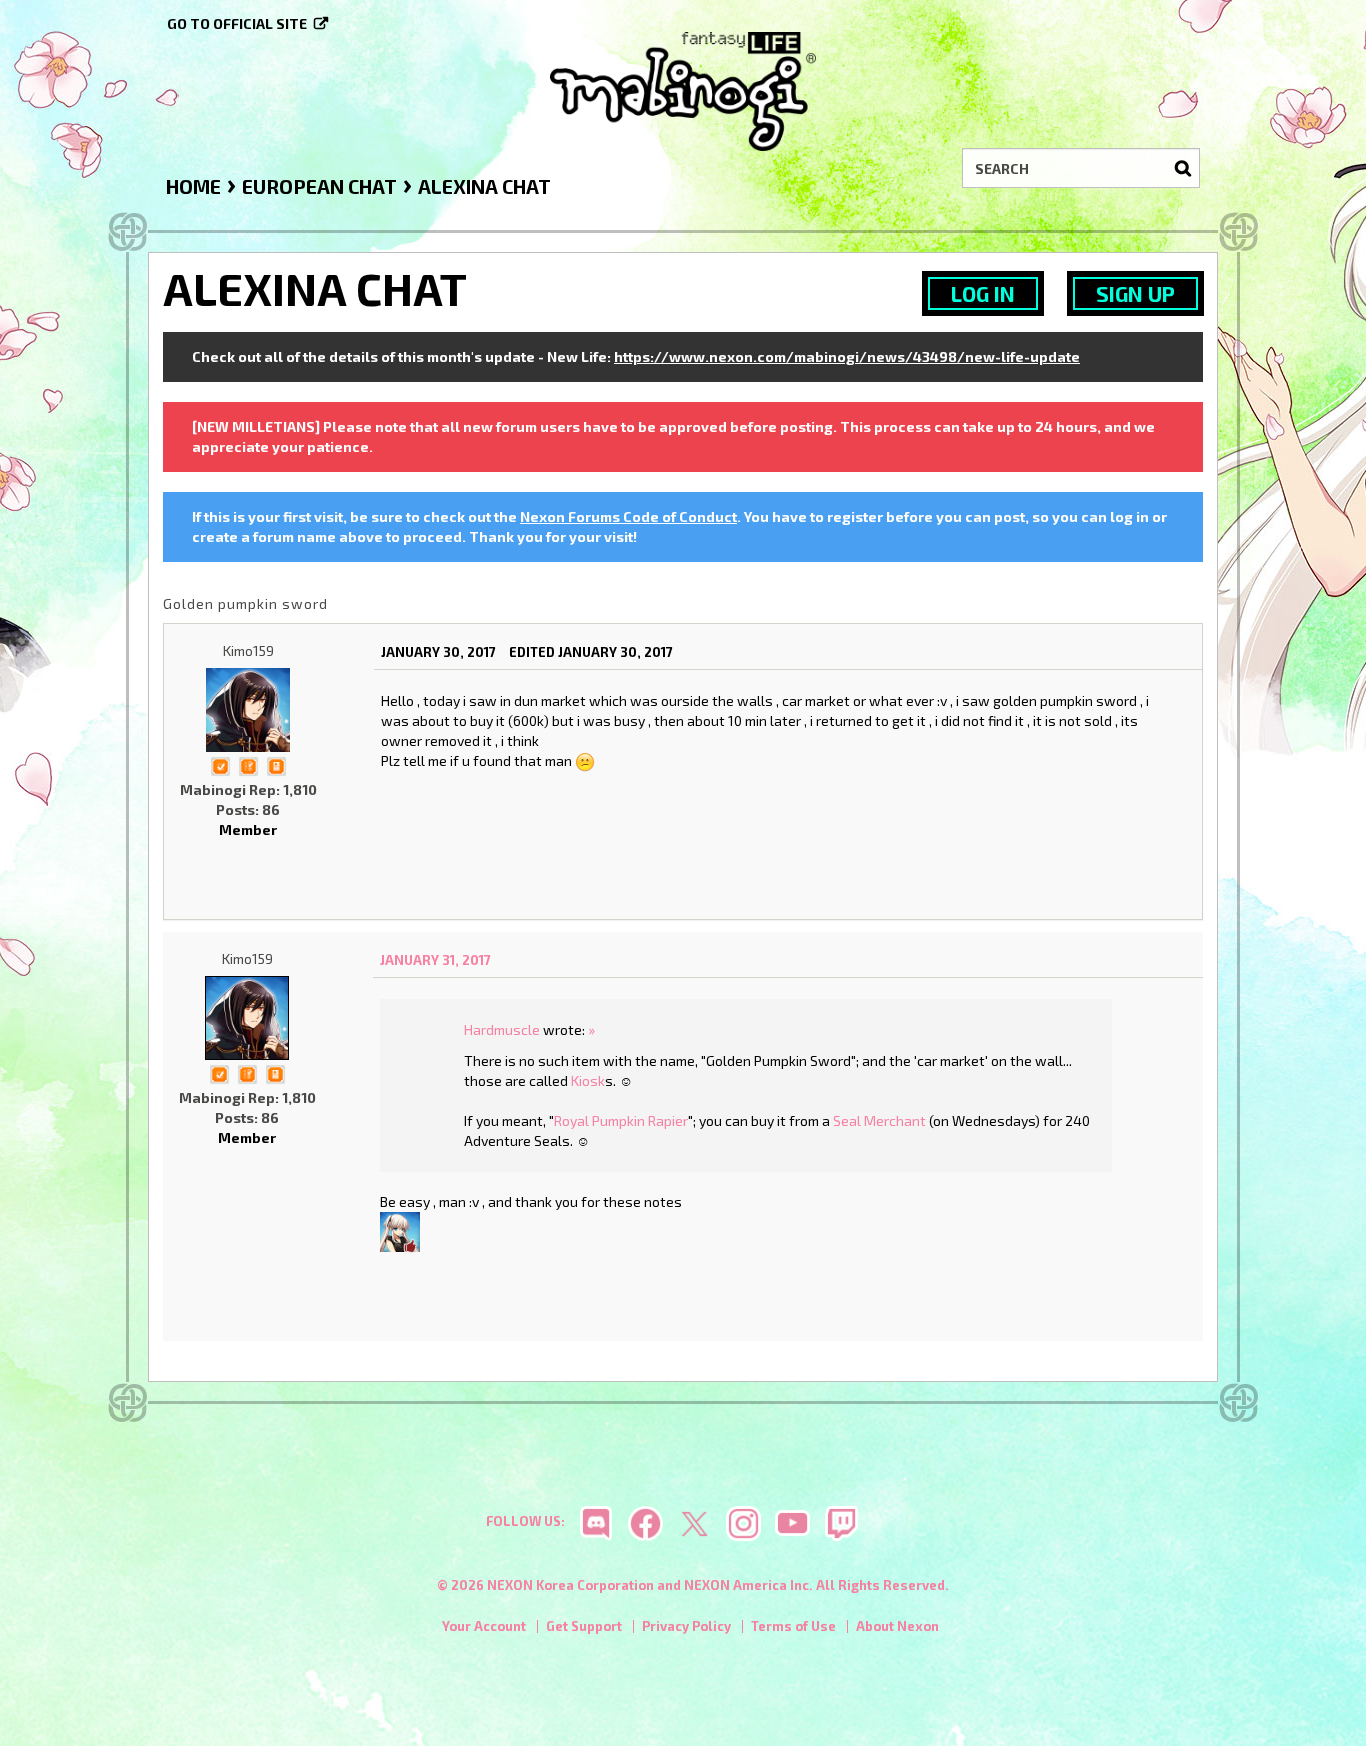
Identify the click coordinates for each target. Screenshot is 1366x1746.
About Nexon (897, 1626)
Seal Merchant (879, 1120)
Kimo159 (248, 650)
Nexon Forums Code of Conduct (628, 516)
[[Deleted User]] (400, 1230)
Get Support (584, 1626)
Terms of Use (793, 1626)
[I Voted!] (220, 764)
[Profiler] (276, 764)
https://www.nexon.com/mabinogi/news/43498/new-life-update (847, 356)
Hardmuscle (502, 1029)
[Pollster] (248, 764)
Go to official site (237, 23)
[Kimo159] (248, 710)
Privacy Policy (686, 1626)
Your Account (484, 1626)
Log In (983, 293)
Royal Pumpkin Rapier (621, 1120)
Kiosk (588, 1080)
